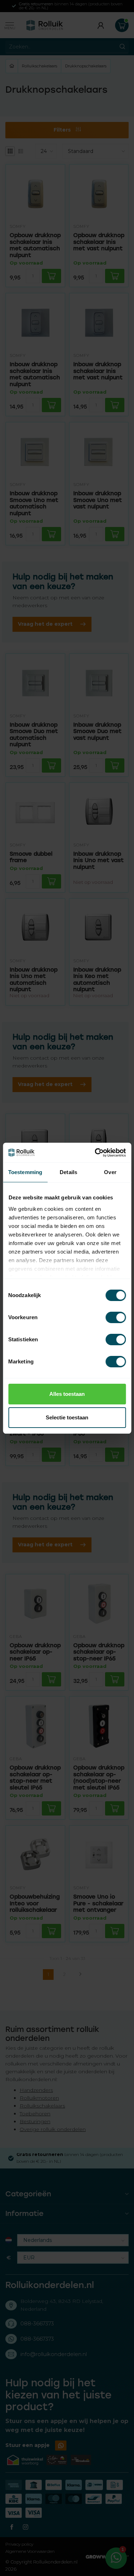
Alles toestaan (67, 1394)
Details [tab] (68, 1172)
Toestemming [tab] (25, 1172)
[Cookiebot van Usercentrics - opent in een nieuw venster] (95, 1153)
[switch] (116, 1317)
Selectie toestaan (67, 1417)
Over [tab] (110, 1172)
